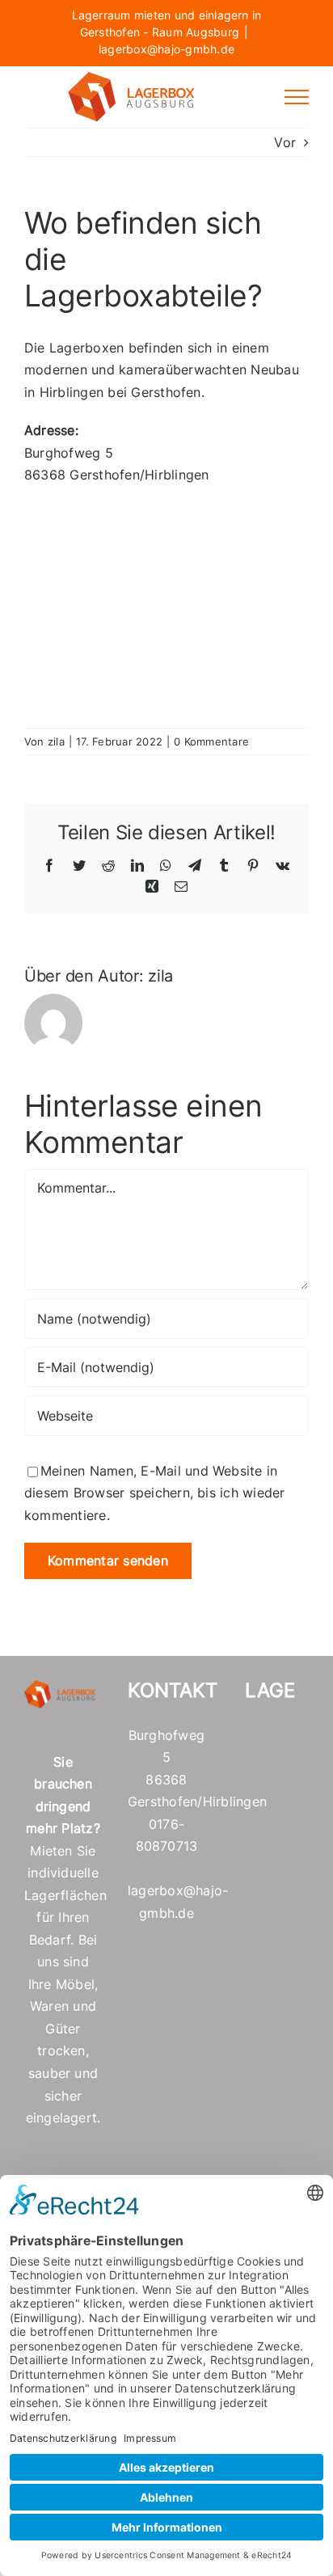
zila (56, 741)
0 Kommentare (211, 741)
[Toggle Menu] (297, 97)
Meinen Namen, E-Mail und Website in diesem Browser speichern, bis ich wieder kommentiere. (155, 1493)
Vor (285, 142)
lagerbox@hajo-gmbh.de (166, 49)
